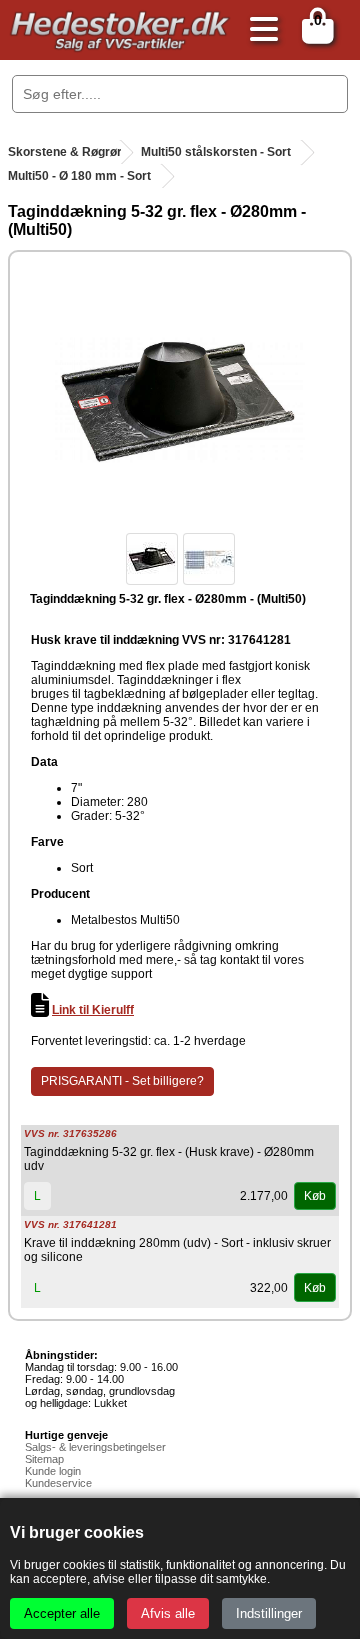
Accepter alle (62, 1613)
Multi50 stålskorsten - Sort (216, 152)
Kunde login (53, 1471)
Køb (315, 1196)
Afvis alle (168, 1613)
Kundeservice (58, 1483)
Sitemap (44, 1459)
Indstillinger (269, 1613)
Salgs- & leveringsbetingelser (95, 1447)
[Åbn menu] (259, 30)
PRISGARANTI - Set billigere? (122, 1081)
